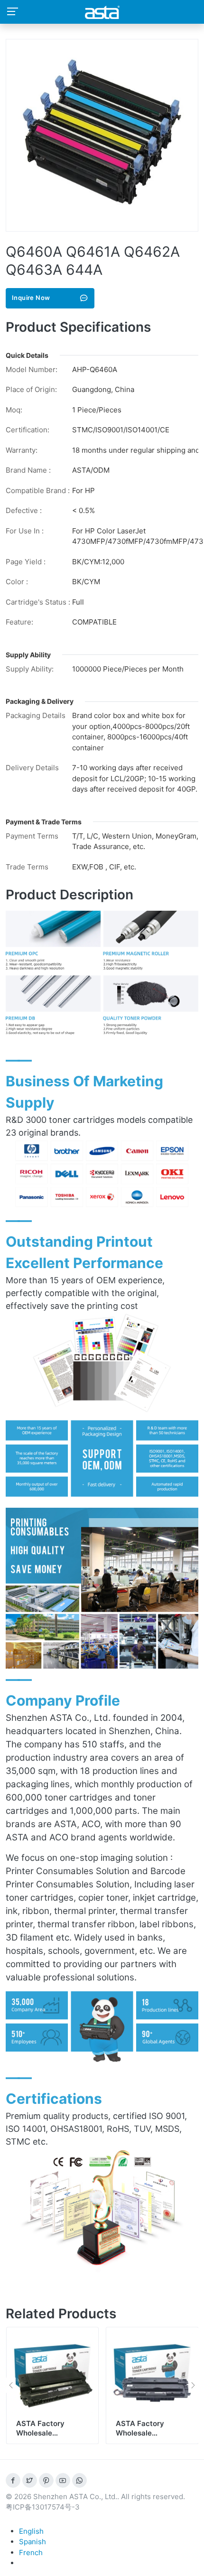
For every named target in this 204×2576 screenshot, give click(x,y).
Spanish (32, 2542)
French (31, 2553)
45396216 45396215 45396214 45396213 (152, 2433)
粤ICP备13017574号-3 (43, 2507)
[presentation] (11, 2385)
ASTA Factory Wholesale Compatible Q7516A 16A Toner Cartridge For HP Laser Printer (51, 2442)
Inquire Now (31, 298)
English (31, 2531)
